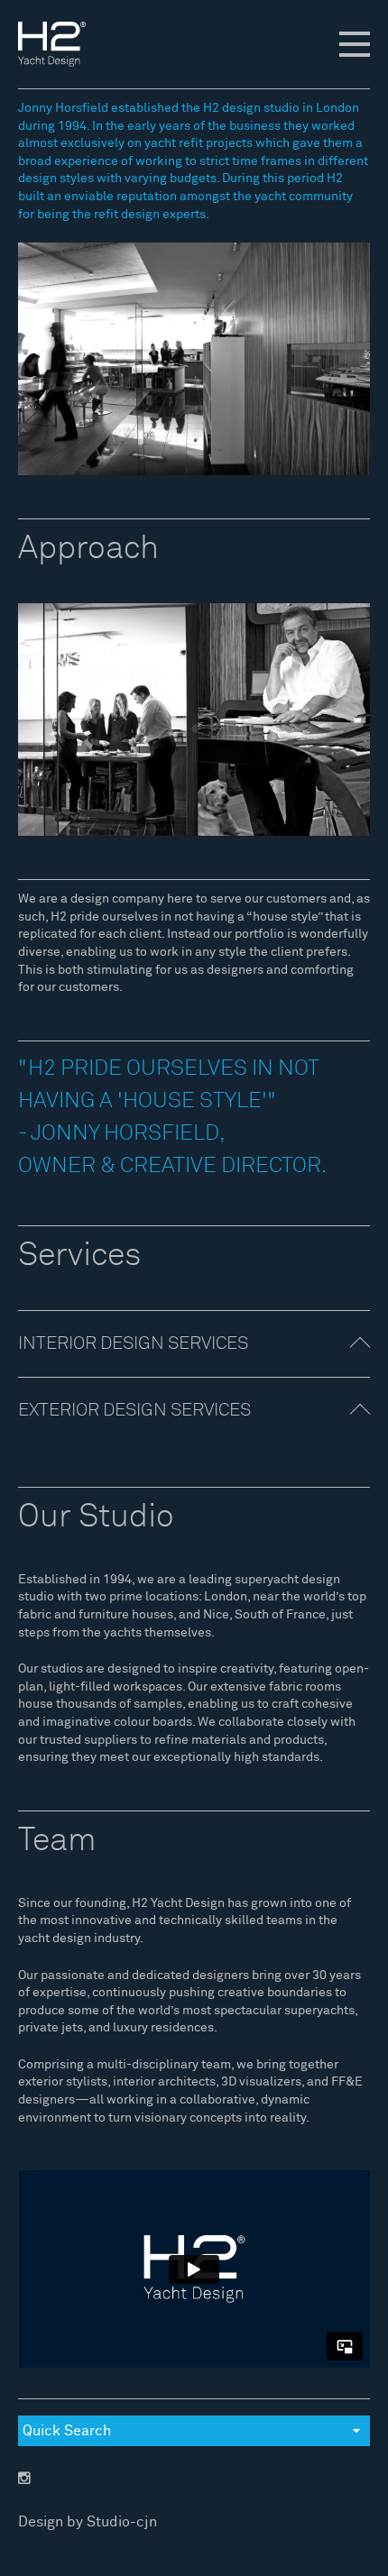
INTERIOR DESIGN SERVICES (133, 1343)
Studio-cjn (122, 2522)
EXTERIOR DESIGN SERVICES (134, 1410)
